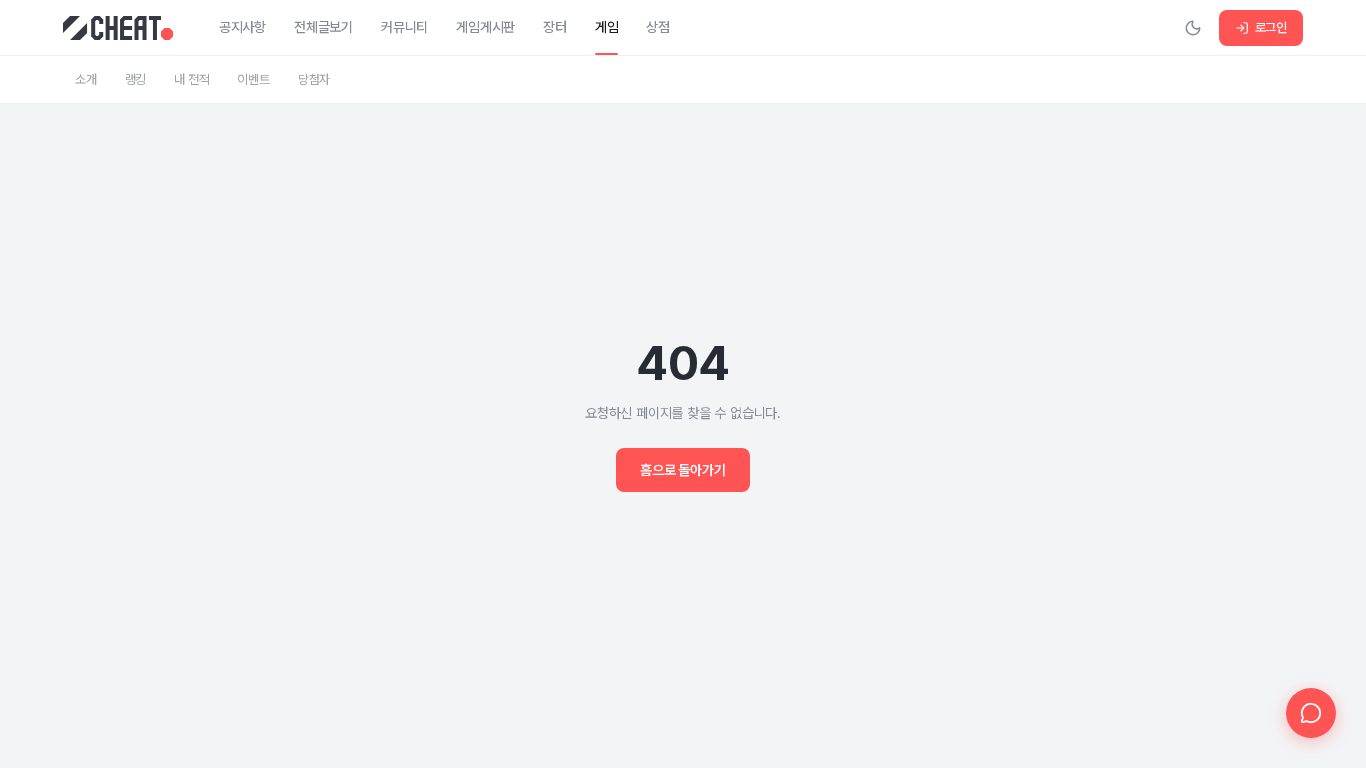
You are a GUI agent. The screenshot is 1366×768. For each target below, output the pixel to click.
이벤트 (253, 79)
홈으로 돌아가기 (682, 470)
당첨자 (314, 79)
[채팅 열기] (1311, 713)
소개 (86, 79)
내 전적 (191, 79)
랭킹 (136, 79)
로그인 (1271, 27)
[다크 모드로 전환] (1193, 28)
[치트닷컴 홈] (118, 28)
